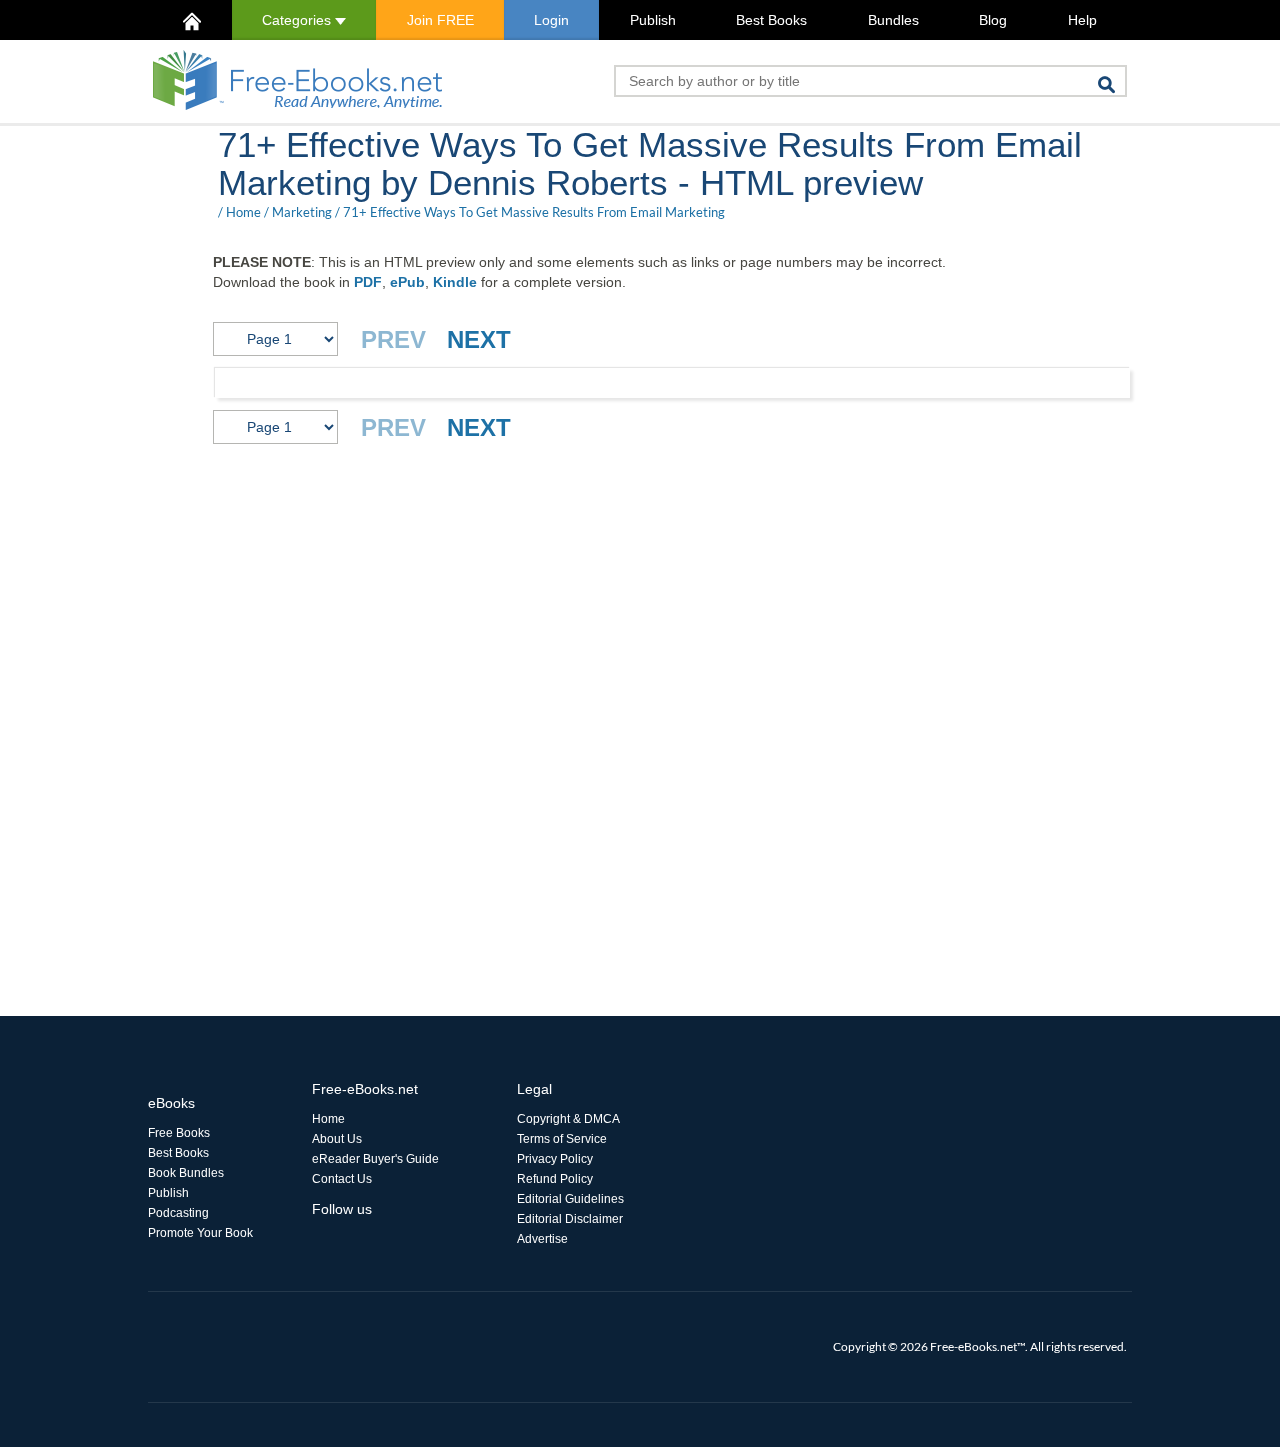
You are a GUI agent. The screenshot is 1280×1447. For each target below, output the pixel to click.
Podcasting (178, 1213)
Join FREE (440, 20)
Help (1082, 20)
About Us (337, 1139)
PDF (368, 282)
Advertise (542, 1239)
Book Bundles (186, 1173)
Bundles (893, 20)
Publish (653, 20)
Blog (993, 20)
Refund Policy (555, 1179)
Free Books (179, 1133)
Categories (298, 20)
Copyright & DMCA (568, 1119)
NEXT (479, 339)
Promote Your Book (200, 1233)
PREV (393, 339)
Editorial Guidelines (570, 1199)
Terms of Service (562, 1139)
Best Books (771, 20)
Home (243, 212)
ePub (407, 282)
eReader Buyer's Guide (375, 1159)
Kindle (455, 282)
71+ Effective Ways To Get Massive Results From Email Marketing (534, 212)
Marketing (302, 212)
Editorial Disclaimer (570, 1219)
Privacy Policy (555, 1159)
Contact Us (342, 1179)
